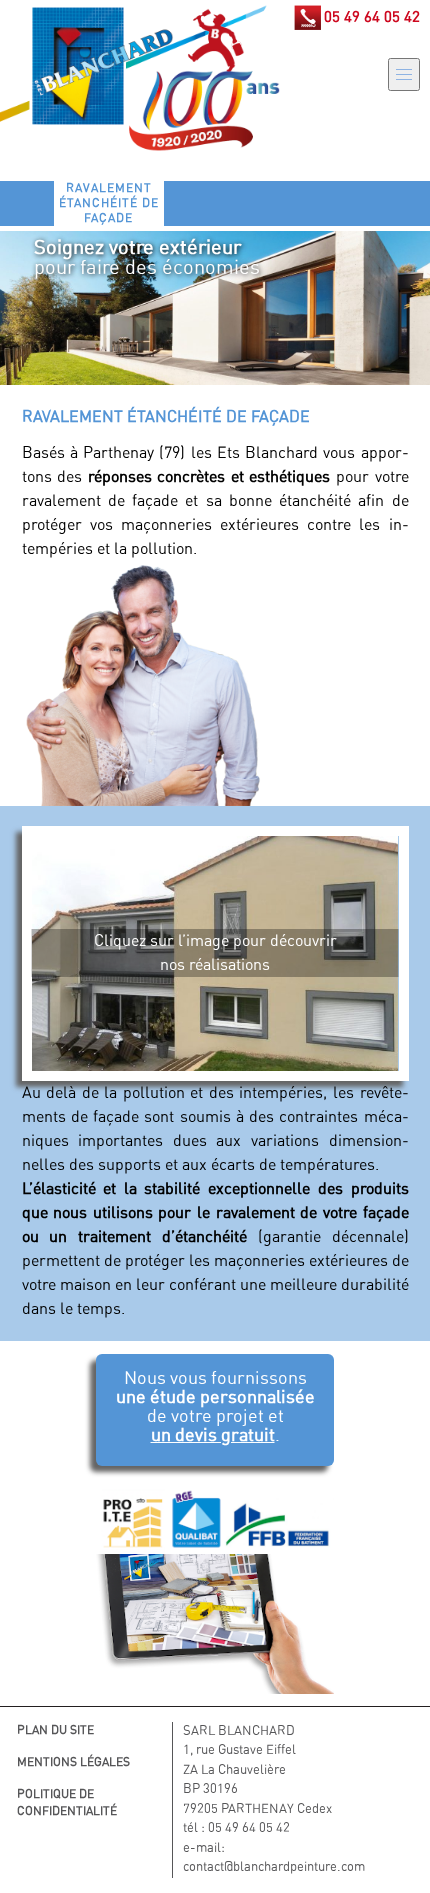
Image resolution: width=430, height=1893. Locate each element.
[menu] (404, 74)
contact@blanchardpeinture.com (274, 1867)
